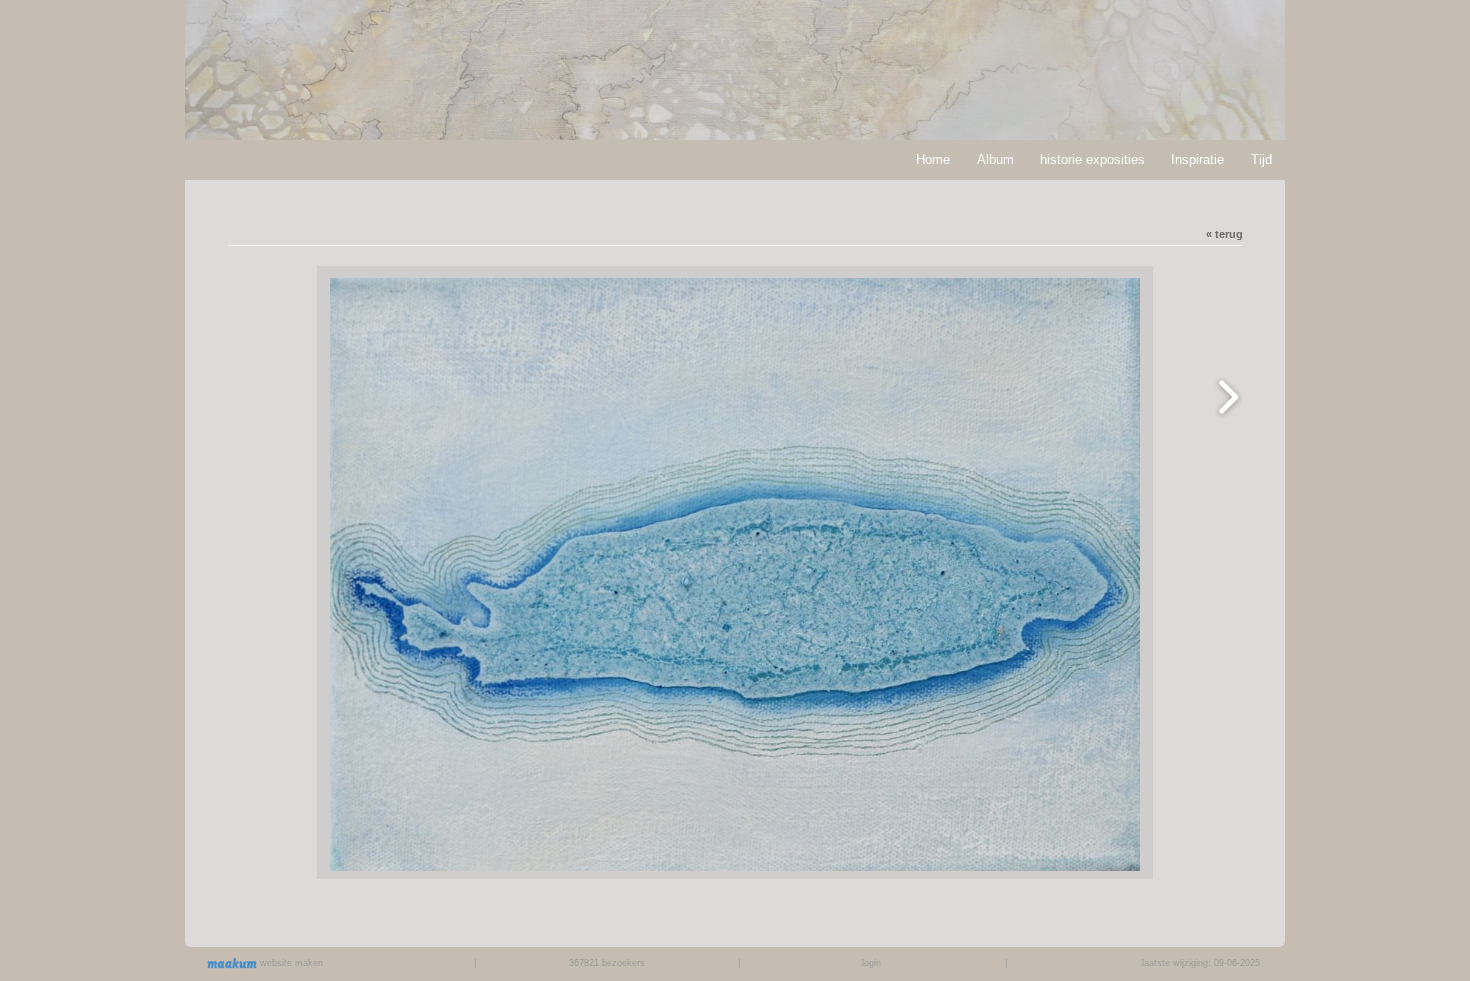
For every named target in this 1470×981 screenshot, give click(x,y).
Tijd (1261, 159)
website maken (290, 963)
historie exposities (1092, 159)
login (871, 963)
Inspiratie (1197, 159)
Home (933, 159)
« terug (1224, 234)
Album (995, 159)
